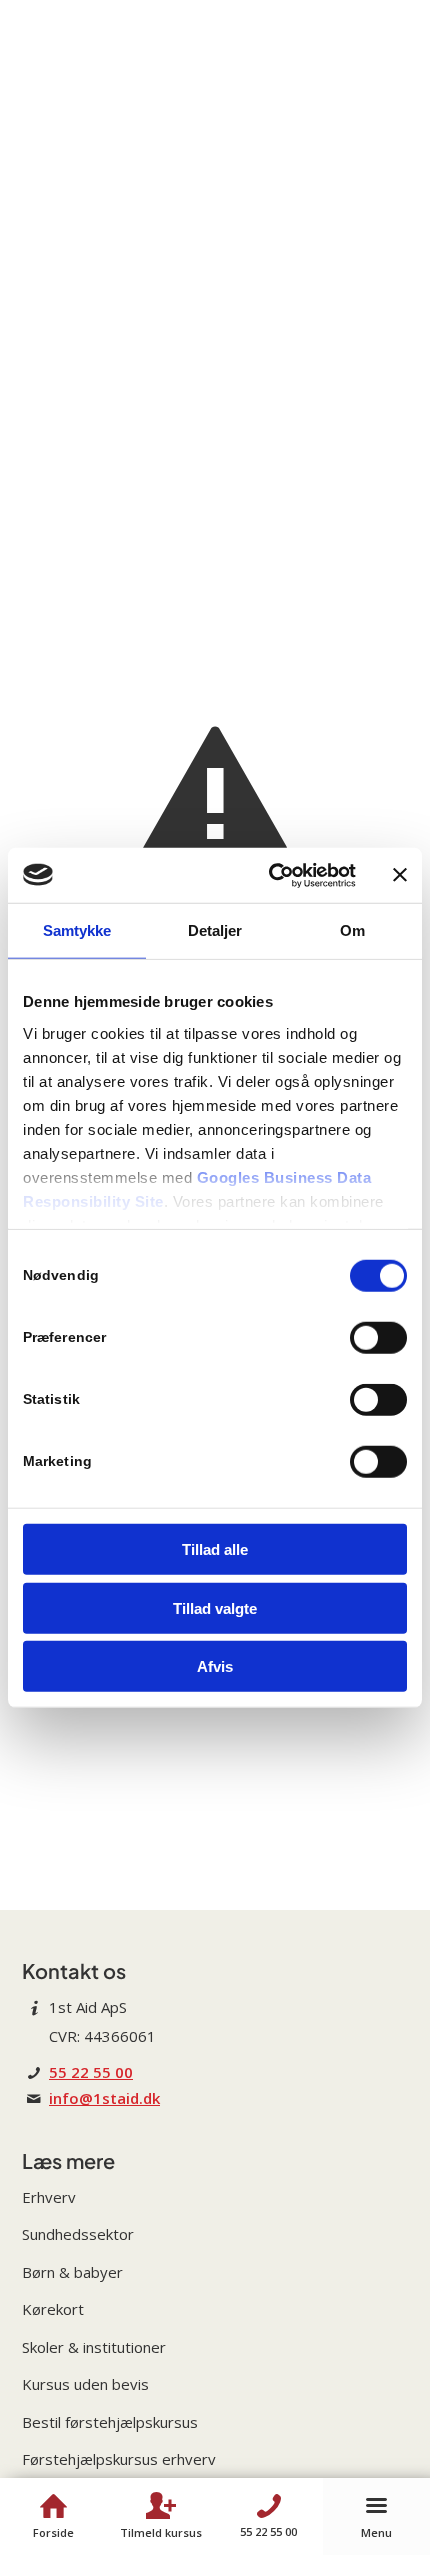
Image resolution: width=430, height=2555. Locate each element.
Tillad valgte (215, 1607)
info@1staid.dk (104, 2098)
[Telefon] (269, 2506)
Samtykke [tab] (77, 930)
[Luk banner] (400, 875)
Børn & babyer (72, 2272)
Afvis (215, 1666)
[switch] (378, 1338)
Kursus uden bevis (85, 2384)
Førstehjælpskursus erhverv (119, 2459)
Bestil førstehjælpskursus (110, 2422)
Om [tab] (352, 930)
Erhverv (49, 2197)
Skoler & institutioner (94, 2347)
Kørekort (53, 2309)
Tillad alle (215, 1549)
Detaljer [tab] (215, 930)
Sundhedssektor (78, 2234)
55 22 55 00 (91, 2072)
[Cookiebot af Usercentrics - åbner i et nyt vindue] (270, 875)
